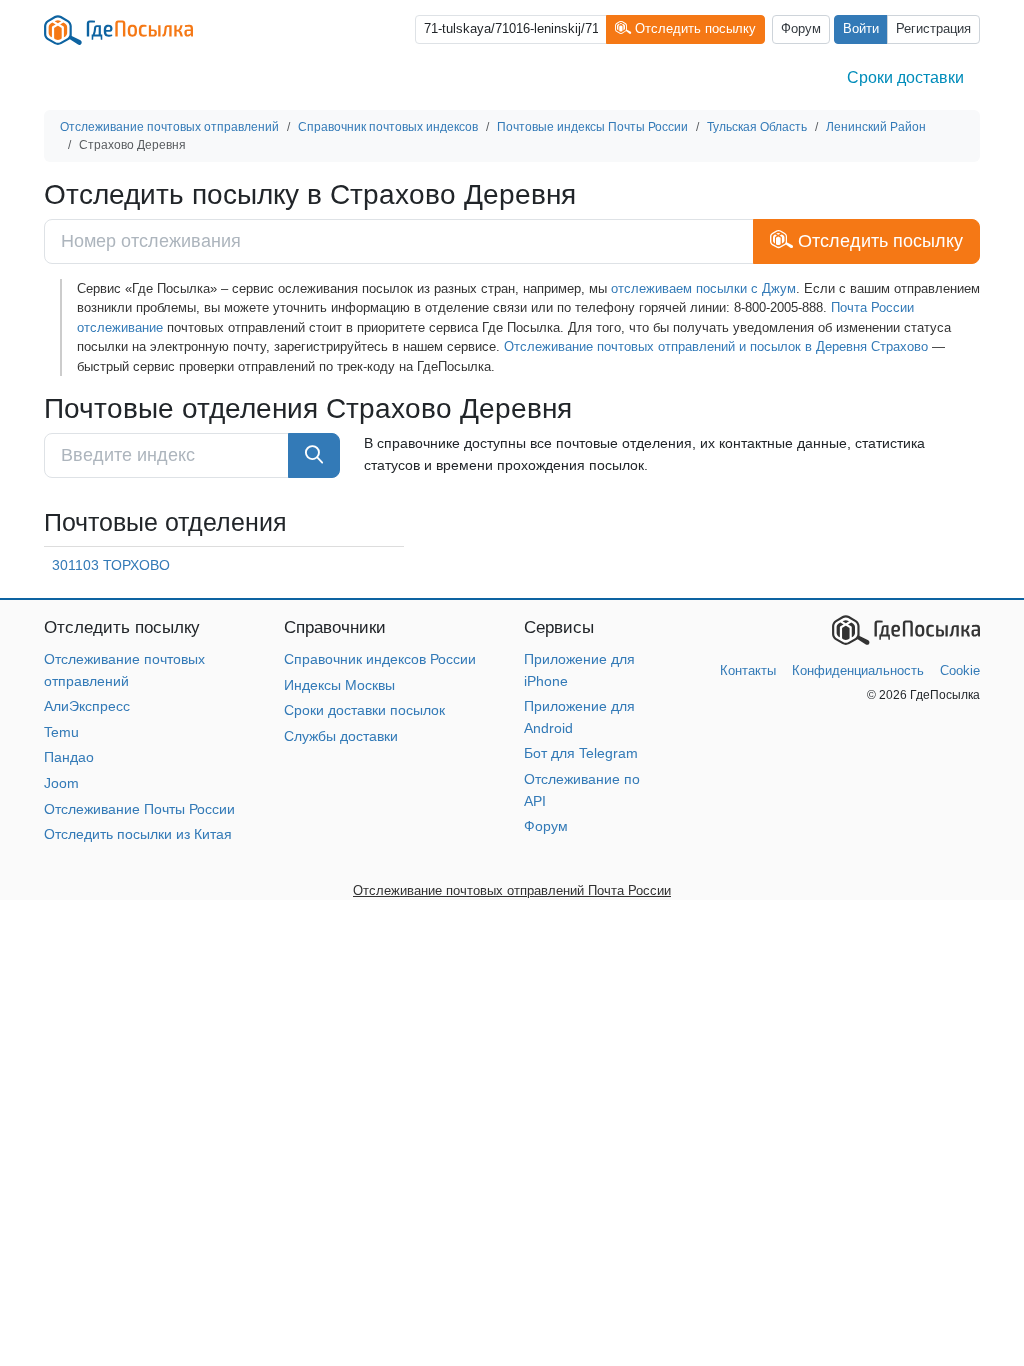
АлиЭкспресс (87, 706)
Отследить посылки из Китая (138, 834)
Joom (61, 783)
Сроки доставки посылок (364, 710)
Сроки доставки (905, 77)
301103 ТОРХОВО (111, 565)
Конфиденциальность (858, 670)
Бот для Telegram (581, 753)
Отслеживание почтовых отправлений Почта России (512, 890)
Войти (861, 29)
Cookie (960, 670)
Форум (801, 29)
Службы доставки (341, 736)
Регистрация (933, 29)
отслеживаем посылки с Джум (703, 288)
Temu (61, 732)
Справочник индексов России (380, 659)
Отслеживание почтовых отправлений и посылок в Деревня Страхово (716, 346)
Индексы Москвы (339, 685)
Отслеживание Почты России (139, 809)
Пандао (69, 757)
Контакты (748, 670)
